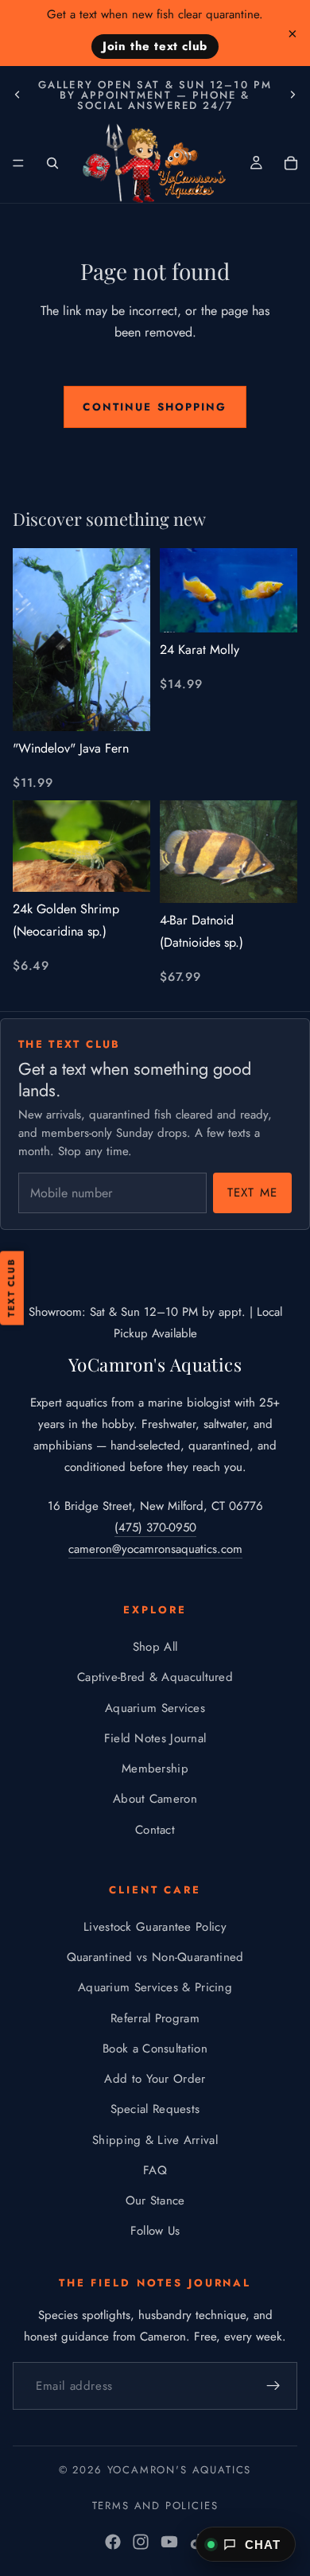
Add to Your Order (155, 2079)
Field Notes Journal (155, 1738)
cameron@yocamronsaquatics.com (155, 1549)
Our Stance (155, 2200)
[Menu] (18, 163)
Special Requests (155, 2110)
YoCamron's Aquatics (180, 2470)
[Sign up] (273, 2387)
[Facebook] (113, 2542)
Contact (155, 1830)
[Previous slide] (17, 95)
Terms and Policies (155, 2506)
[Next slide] (293, 95)
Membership (155, 1769)
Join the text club (155, 46)
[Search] (52, 163)
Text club (11, 1288)
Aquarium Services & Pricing (155, 1988)
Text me (252, 1193)
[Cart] (291, 163)
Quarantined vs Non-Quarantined (155, 1957)
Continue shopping (155, 407)
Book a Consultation (155, 2049)
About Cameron (155, 1800)
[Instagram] (141, 2542)
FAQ (155, 2170)
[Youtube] (169, 2542)
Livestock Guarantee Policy (155, 1927)
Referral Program (155, 2018)
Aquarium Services (155, 1708)
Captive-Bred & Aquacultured (155, 1678)
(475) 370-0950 (155, 1527)
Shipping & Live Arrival (155, 2140)
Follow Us (155, 2232)
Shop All (155, 1647)
